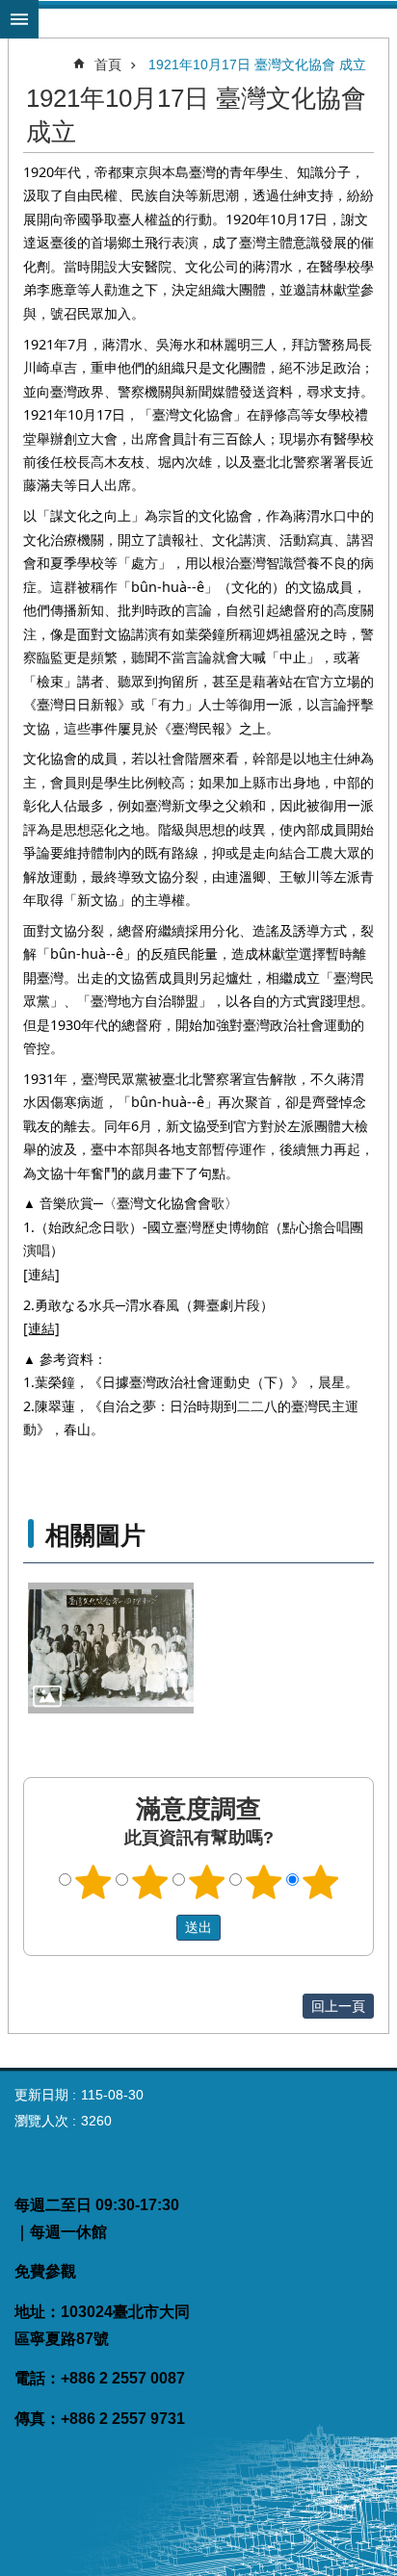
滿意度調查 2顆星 (150, 1882)
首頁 (108, 64)
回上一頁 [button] (338, 2006)
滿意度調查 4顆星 (264, 1882)
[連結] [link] (41, 1274)
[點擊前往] (111, 1649)
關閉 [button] (19, 19)
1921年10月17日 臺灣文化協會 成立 (257, 64)
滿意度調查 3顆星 (207, 1882)
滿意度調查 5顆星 (321, 1882)
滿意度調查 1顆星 (93, 1882)
